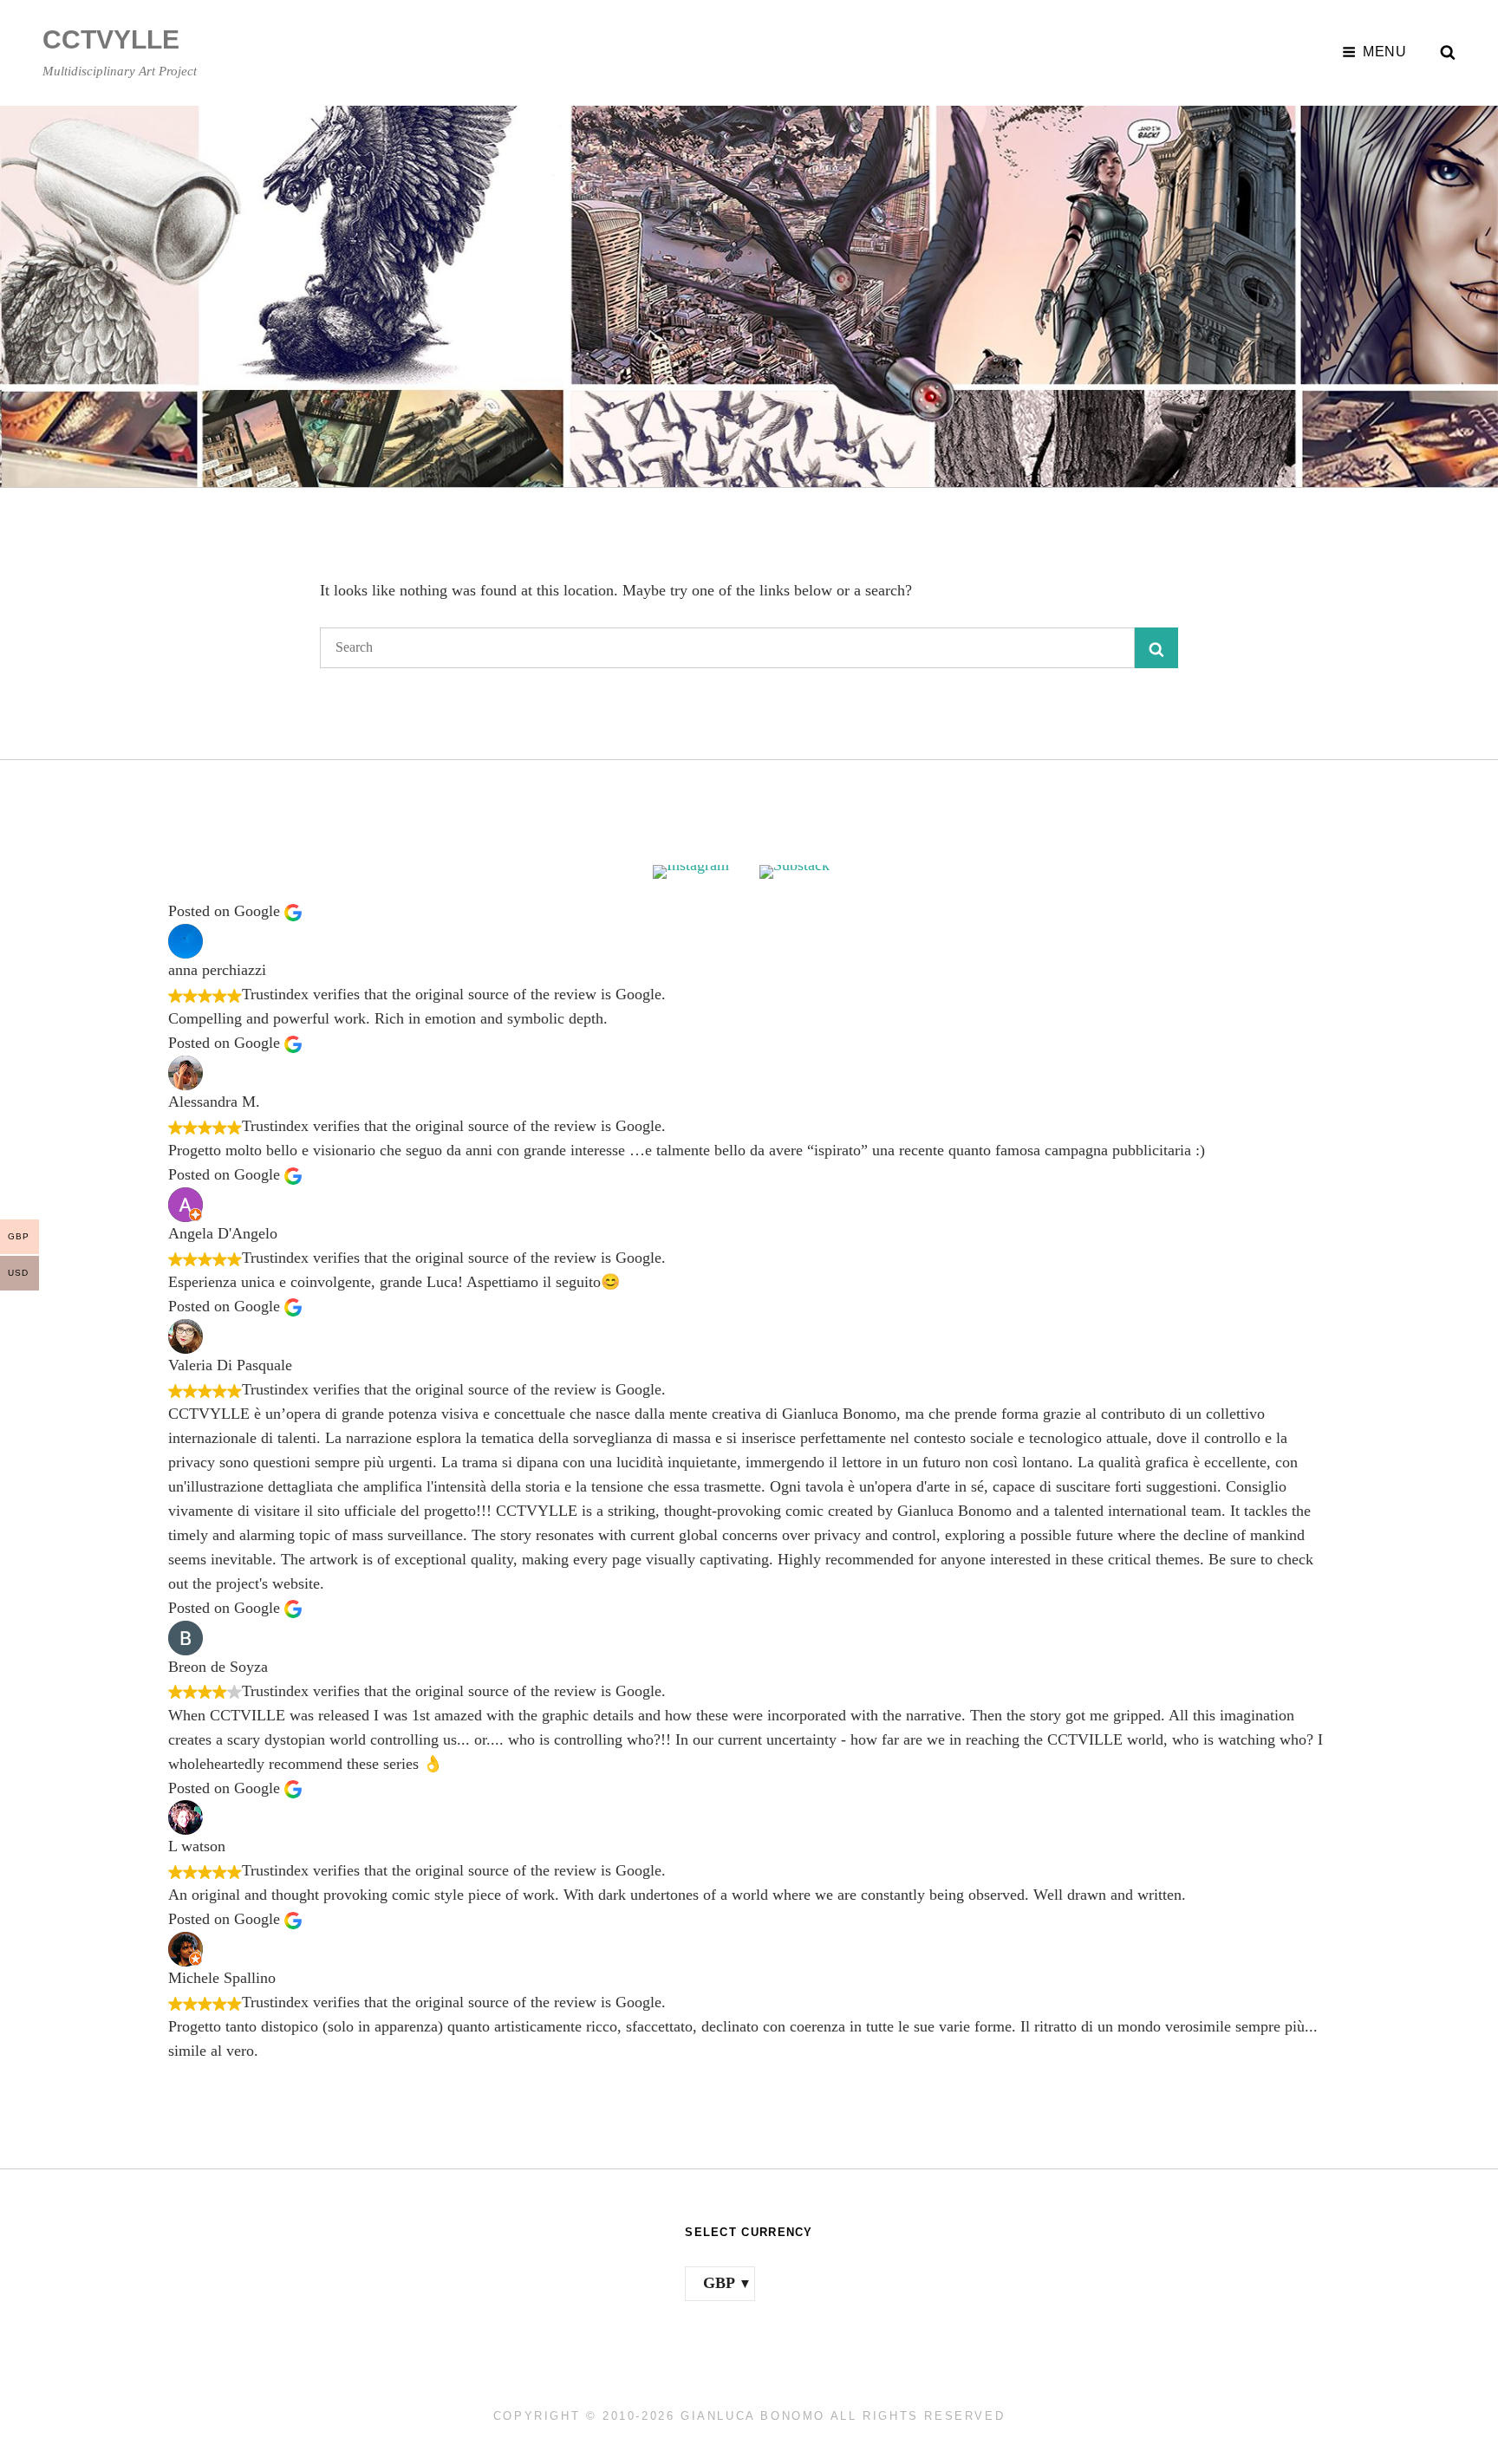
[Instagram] (696, 872)
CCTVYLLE (111, 39)
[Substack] (802, 872)
